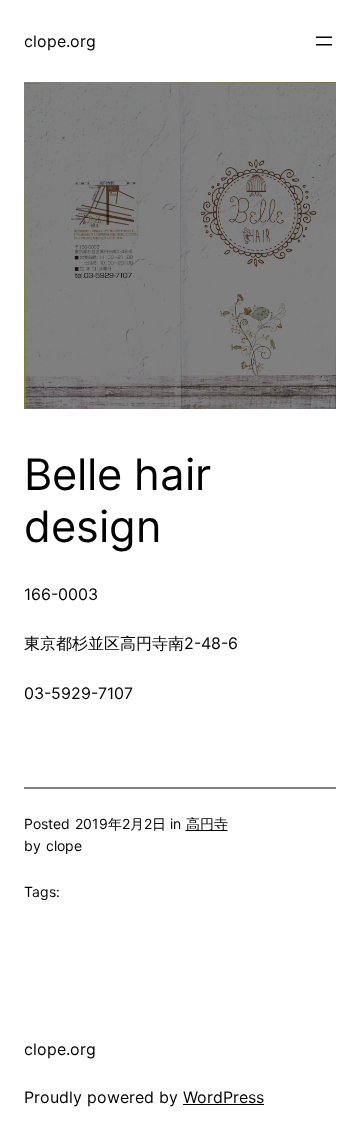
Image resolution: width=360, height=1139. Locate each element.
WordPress (223, 1097)
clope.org (60, 41)
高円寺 (207, 823)
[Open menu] (324, 41)
